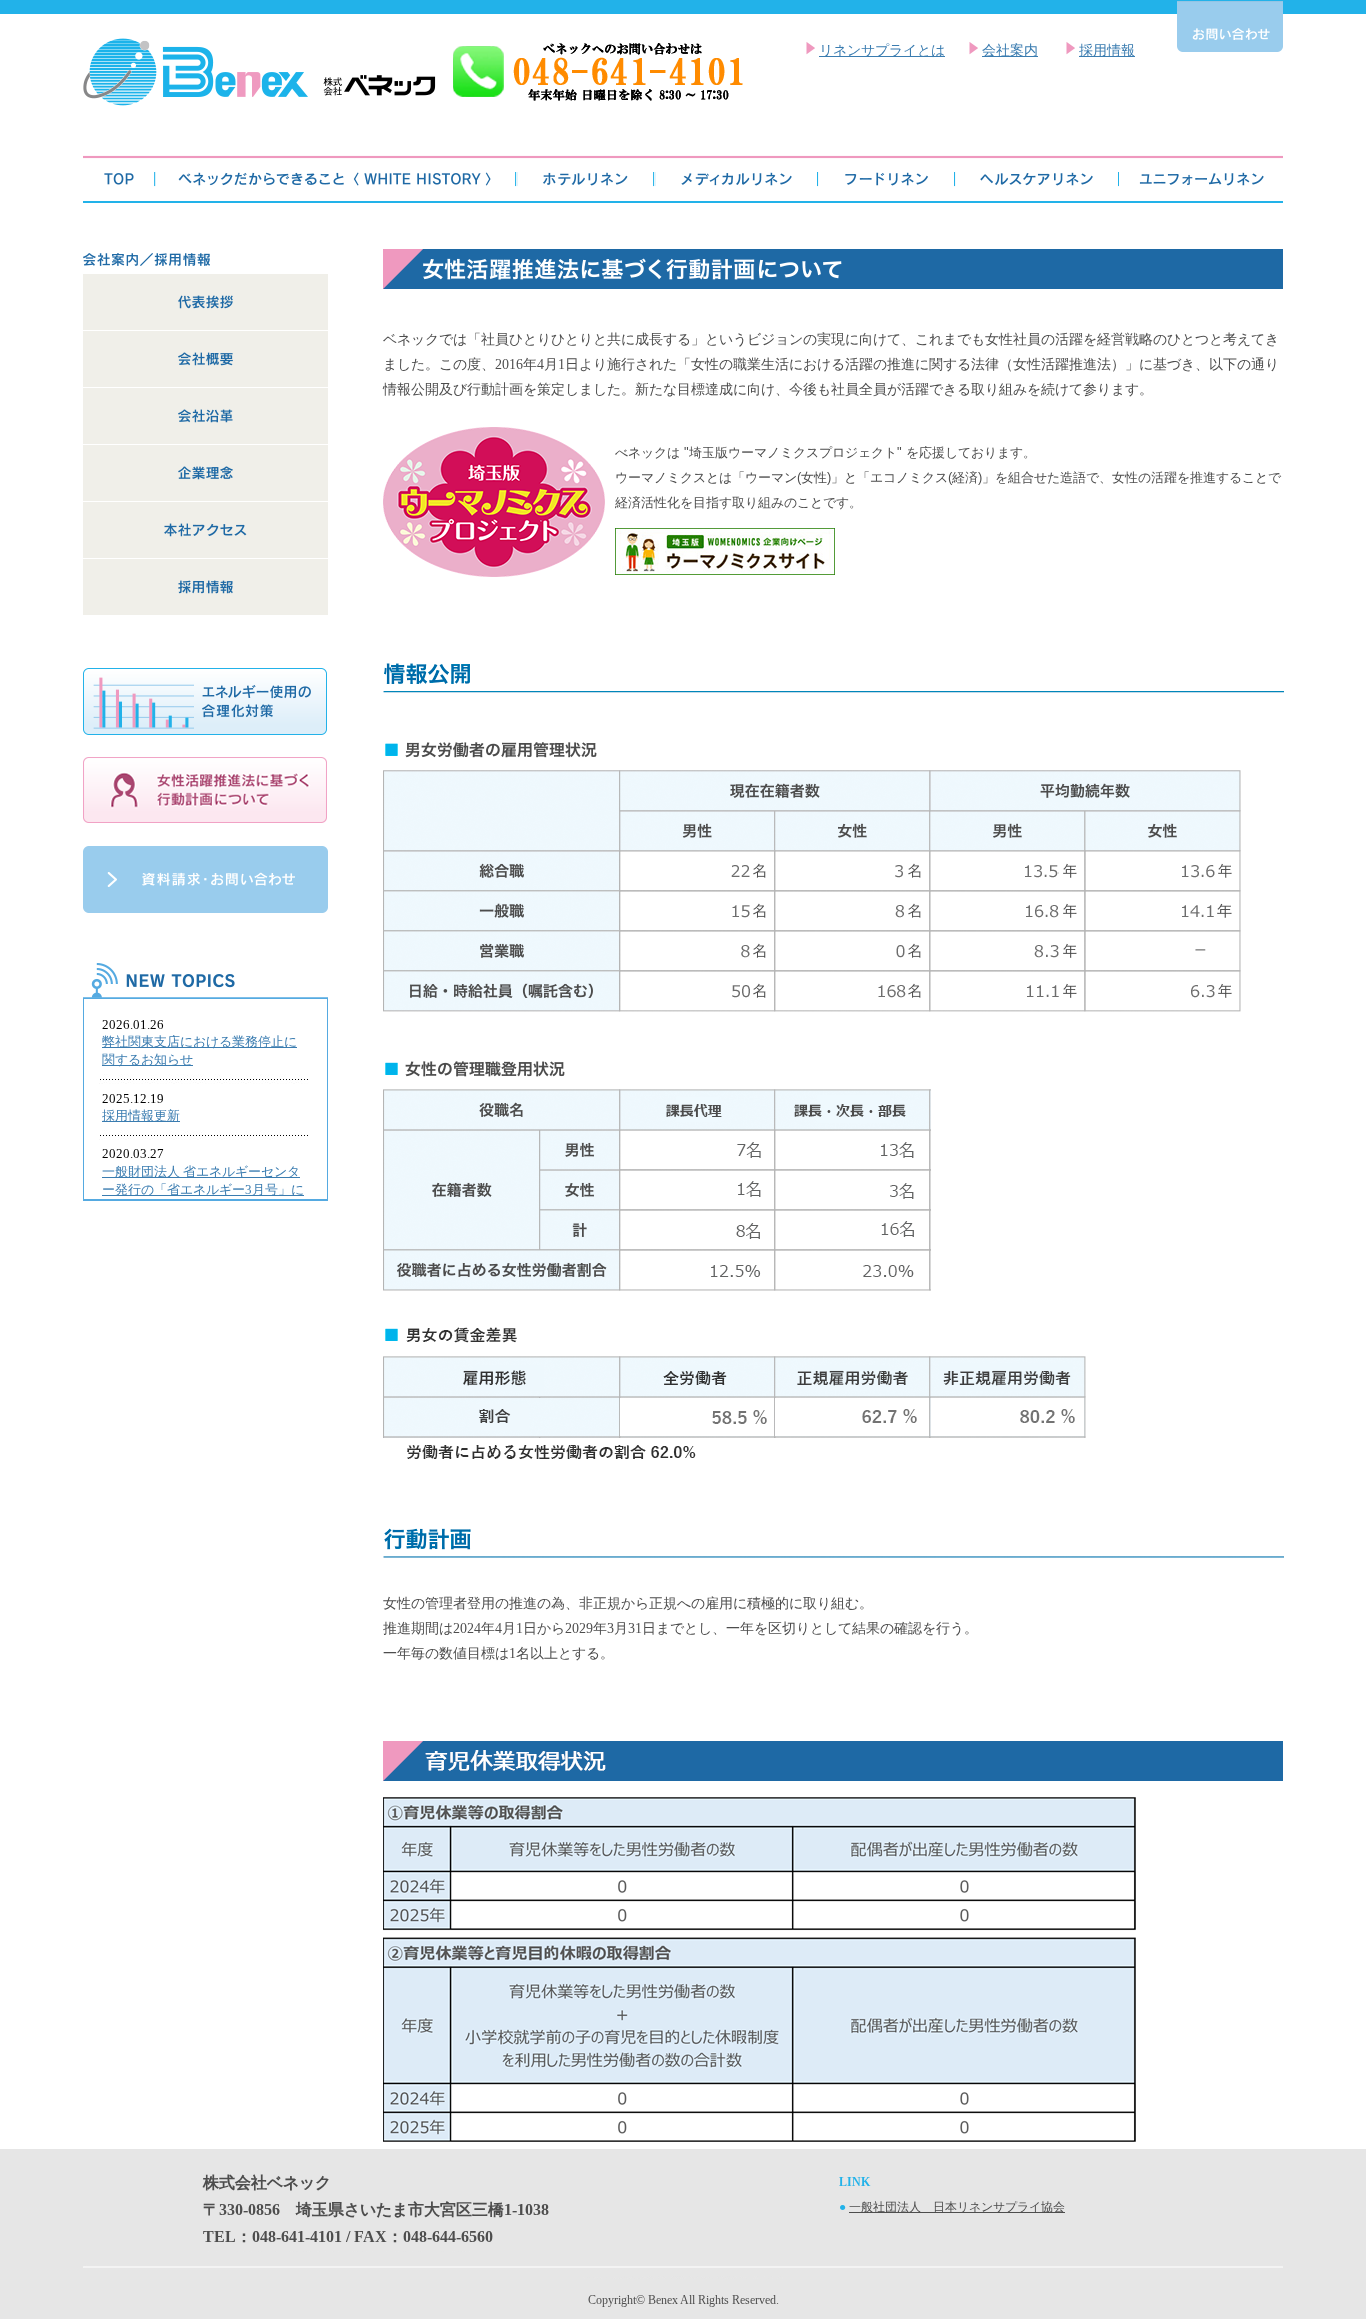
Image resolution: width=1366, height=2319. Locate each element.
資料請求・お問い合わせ (205, 879)
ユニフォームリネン (1201, 179)
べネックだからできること (336, 179)
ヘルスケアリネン (1037, 179)
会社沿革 (205, 416)
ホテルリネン (586, 179)
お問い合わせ (1230, 26)
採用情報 (1107, 50)
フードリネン (886, 179)
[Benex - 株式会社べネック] (413, 101)
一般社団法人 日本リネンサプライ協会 (957, 2207)
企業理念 (205, 473)
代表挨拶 (205, 302)
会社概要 (205, 359)
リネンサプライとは (882, 50)
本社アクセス (205, 530)
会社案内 (1010, 50)
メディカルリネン (736, 179)
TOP (119, 179)
